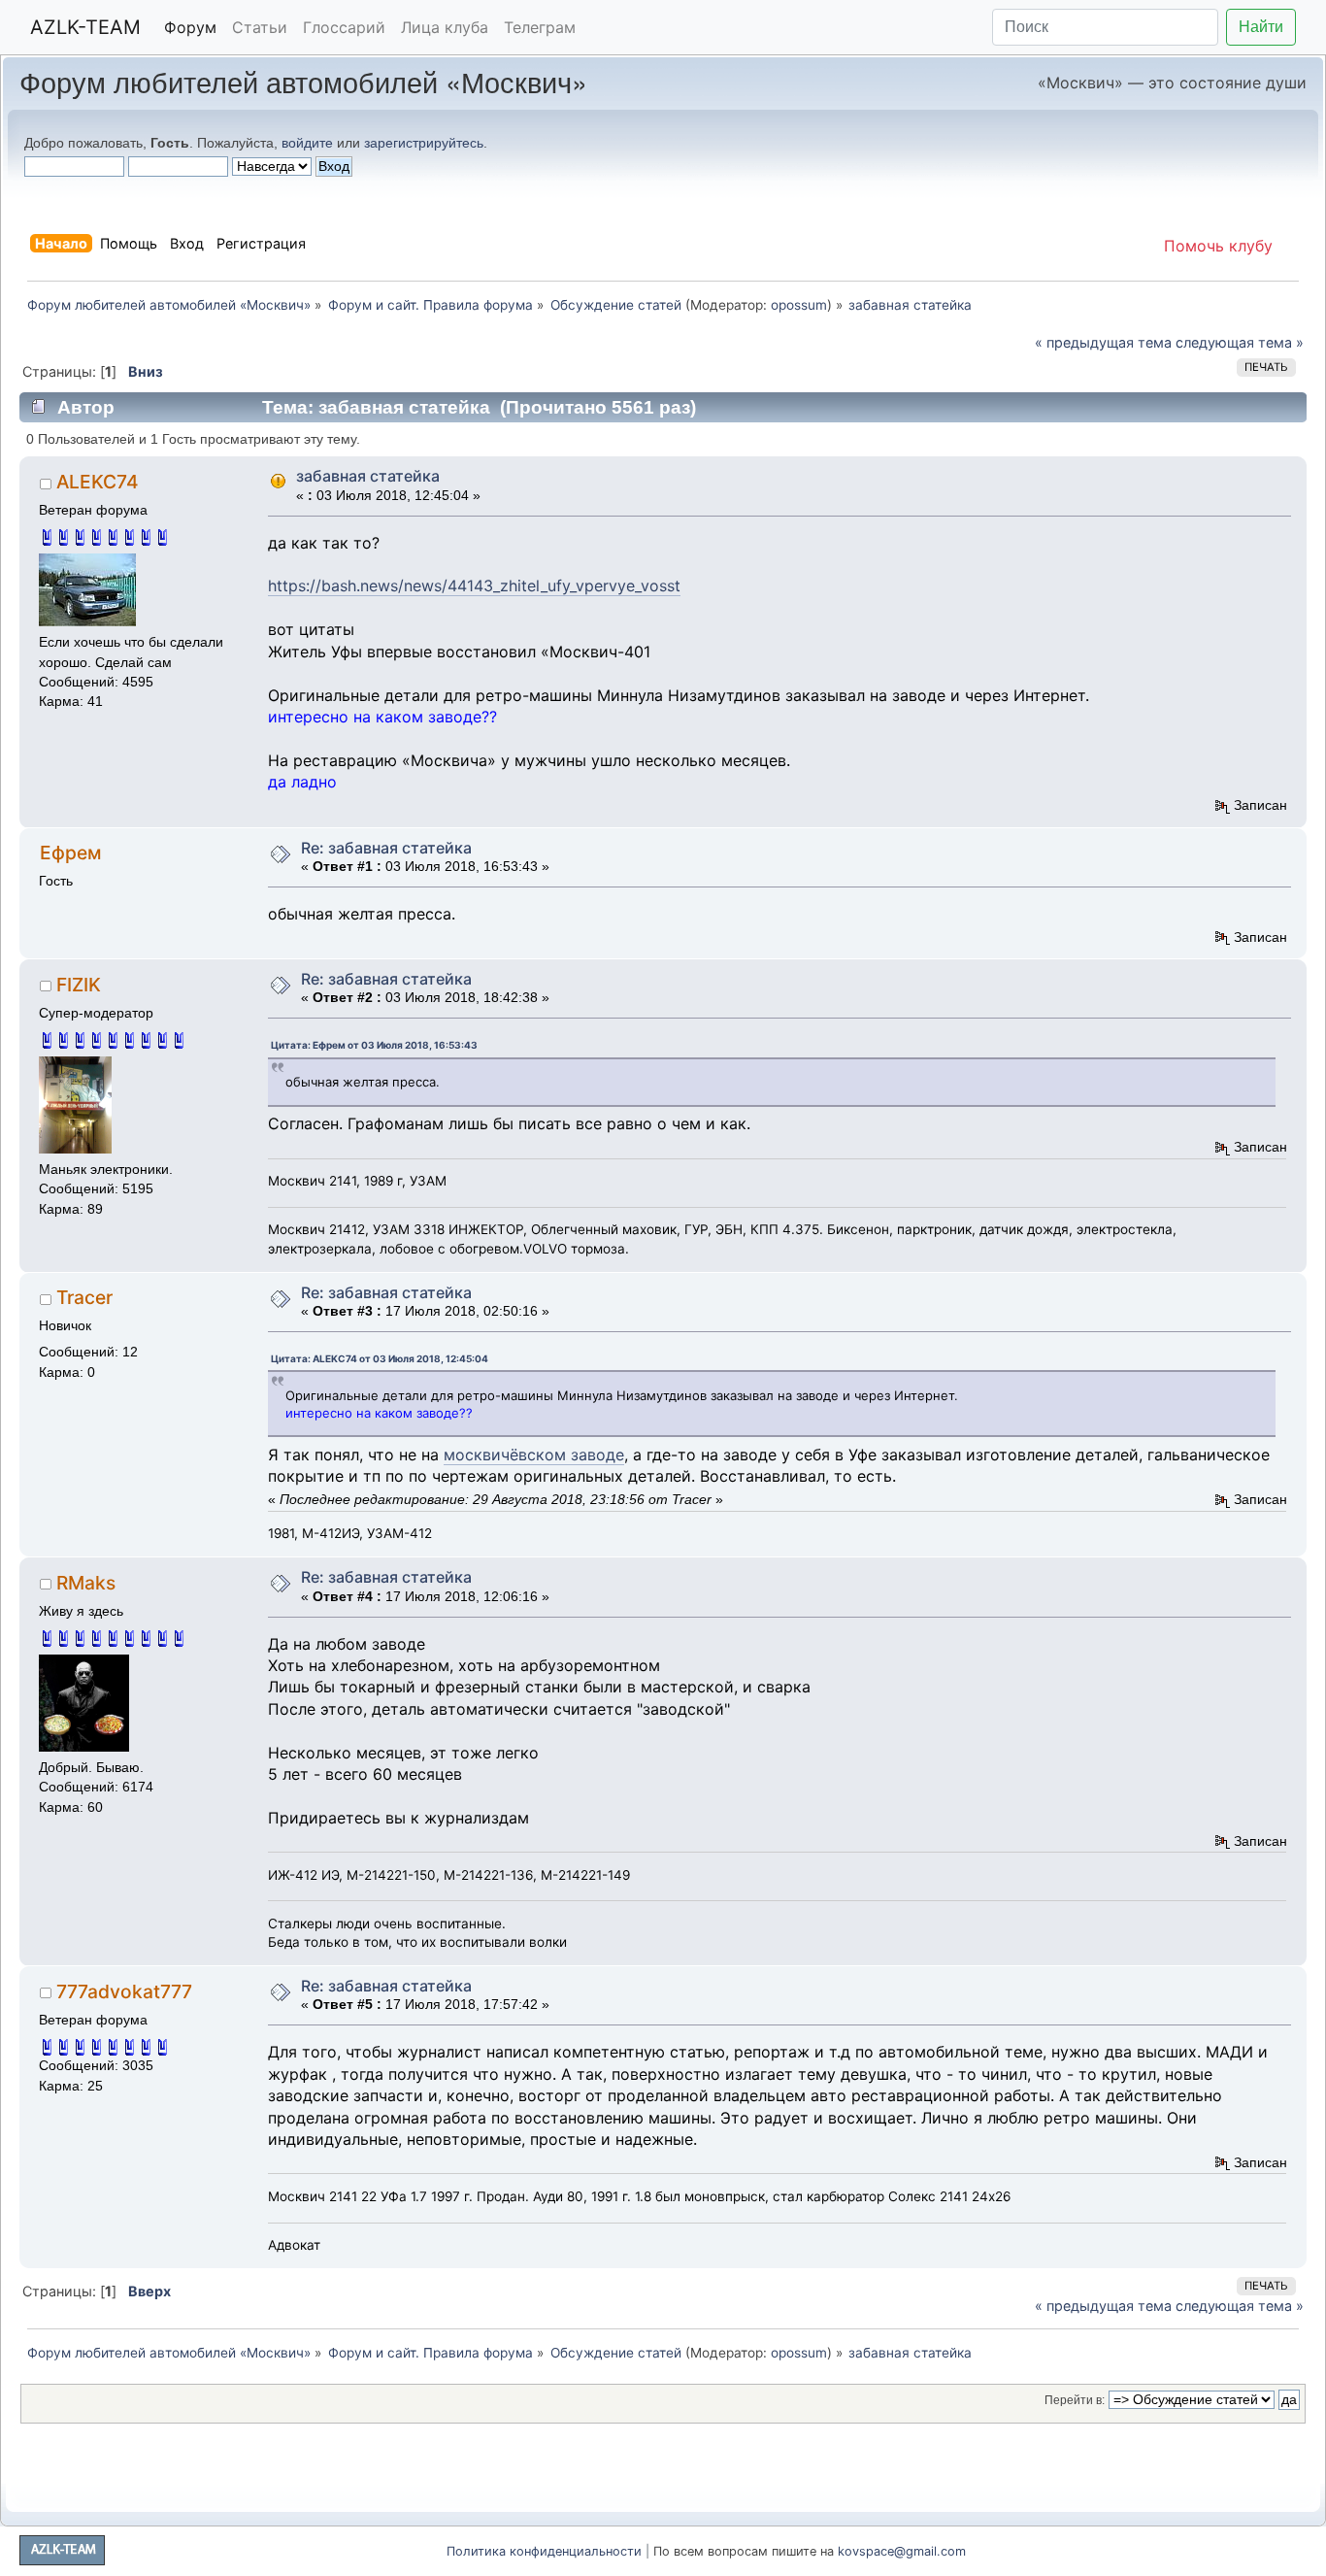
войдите (307, 143)
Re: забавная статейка (386, 848)
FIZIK (79, 985)
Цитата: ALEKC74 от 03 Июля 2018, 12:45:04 (380, 1358)
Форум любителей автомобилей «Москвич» (303, 81)
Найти (1261, 27)
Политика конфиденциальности (544, 2551)
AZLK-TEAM (85, 27)
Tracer (84, 1297)
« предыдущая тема (1103, 342)
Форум (190, 27)
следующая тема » (1240, 342)
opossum (799, 305)
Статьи (260, 27)
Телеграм (540, 27)
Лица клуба (445, 27)
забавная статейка (368, 476)
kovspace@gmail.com (902, 2551)
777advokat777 (124, 1991)
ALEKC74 (98, 482)
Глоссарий (344, 27)
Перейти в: (1075, 2400)
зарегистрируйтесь (424, 143)
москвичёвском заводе (534, 1455)
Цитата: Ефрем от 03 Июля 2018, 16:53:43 (374, 1045)
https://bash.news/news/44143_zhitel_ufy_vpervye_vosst (474, 585)
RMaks (86, 1583)
